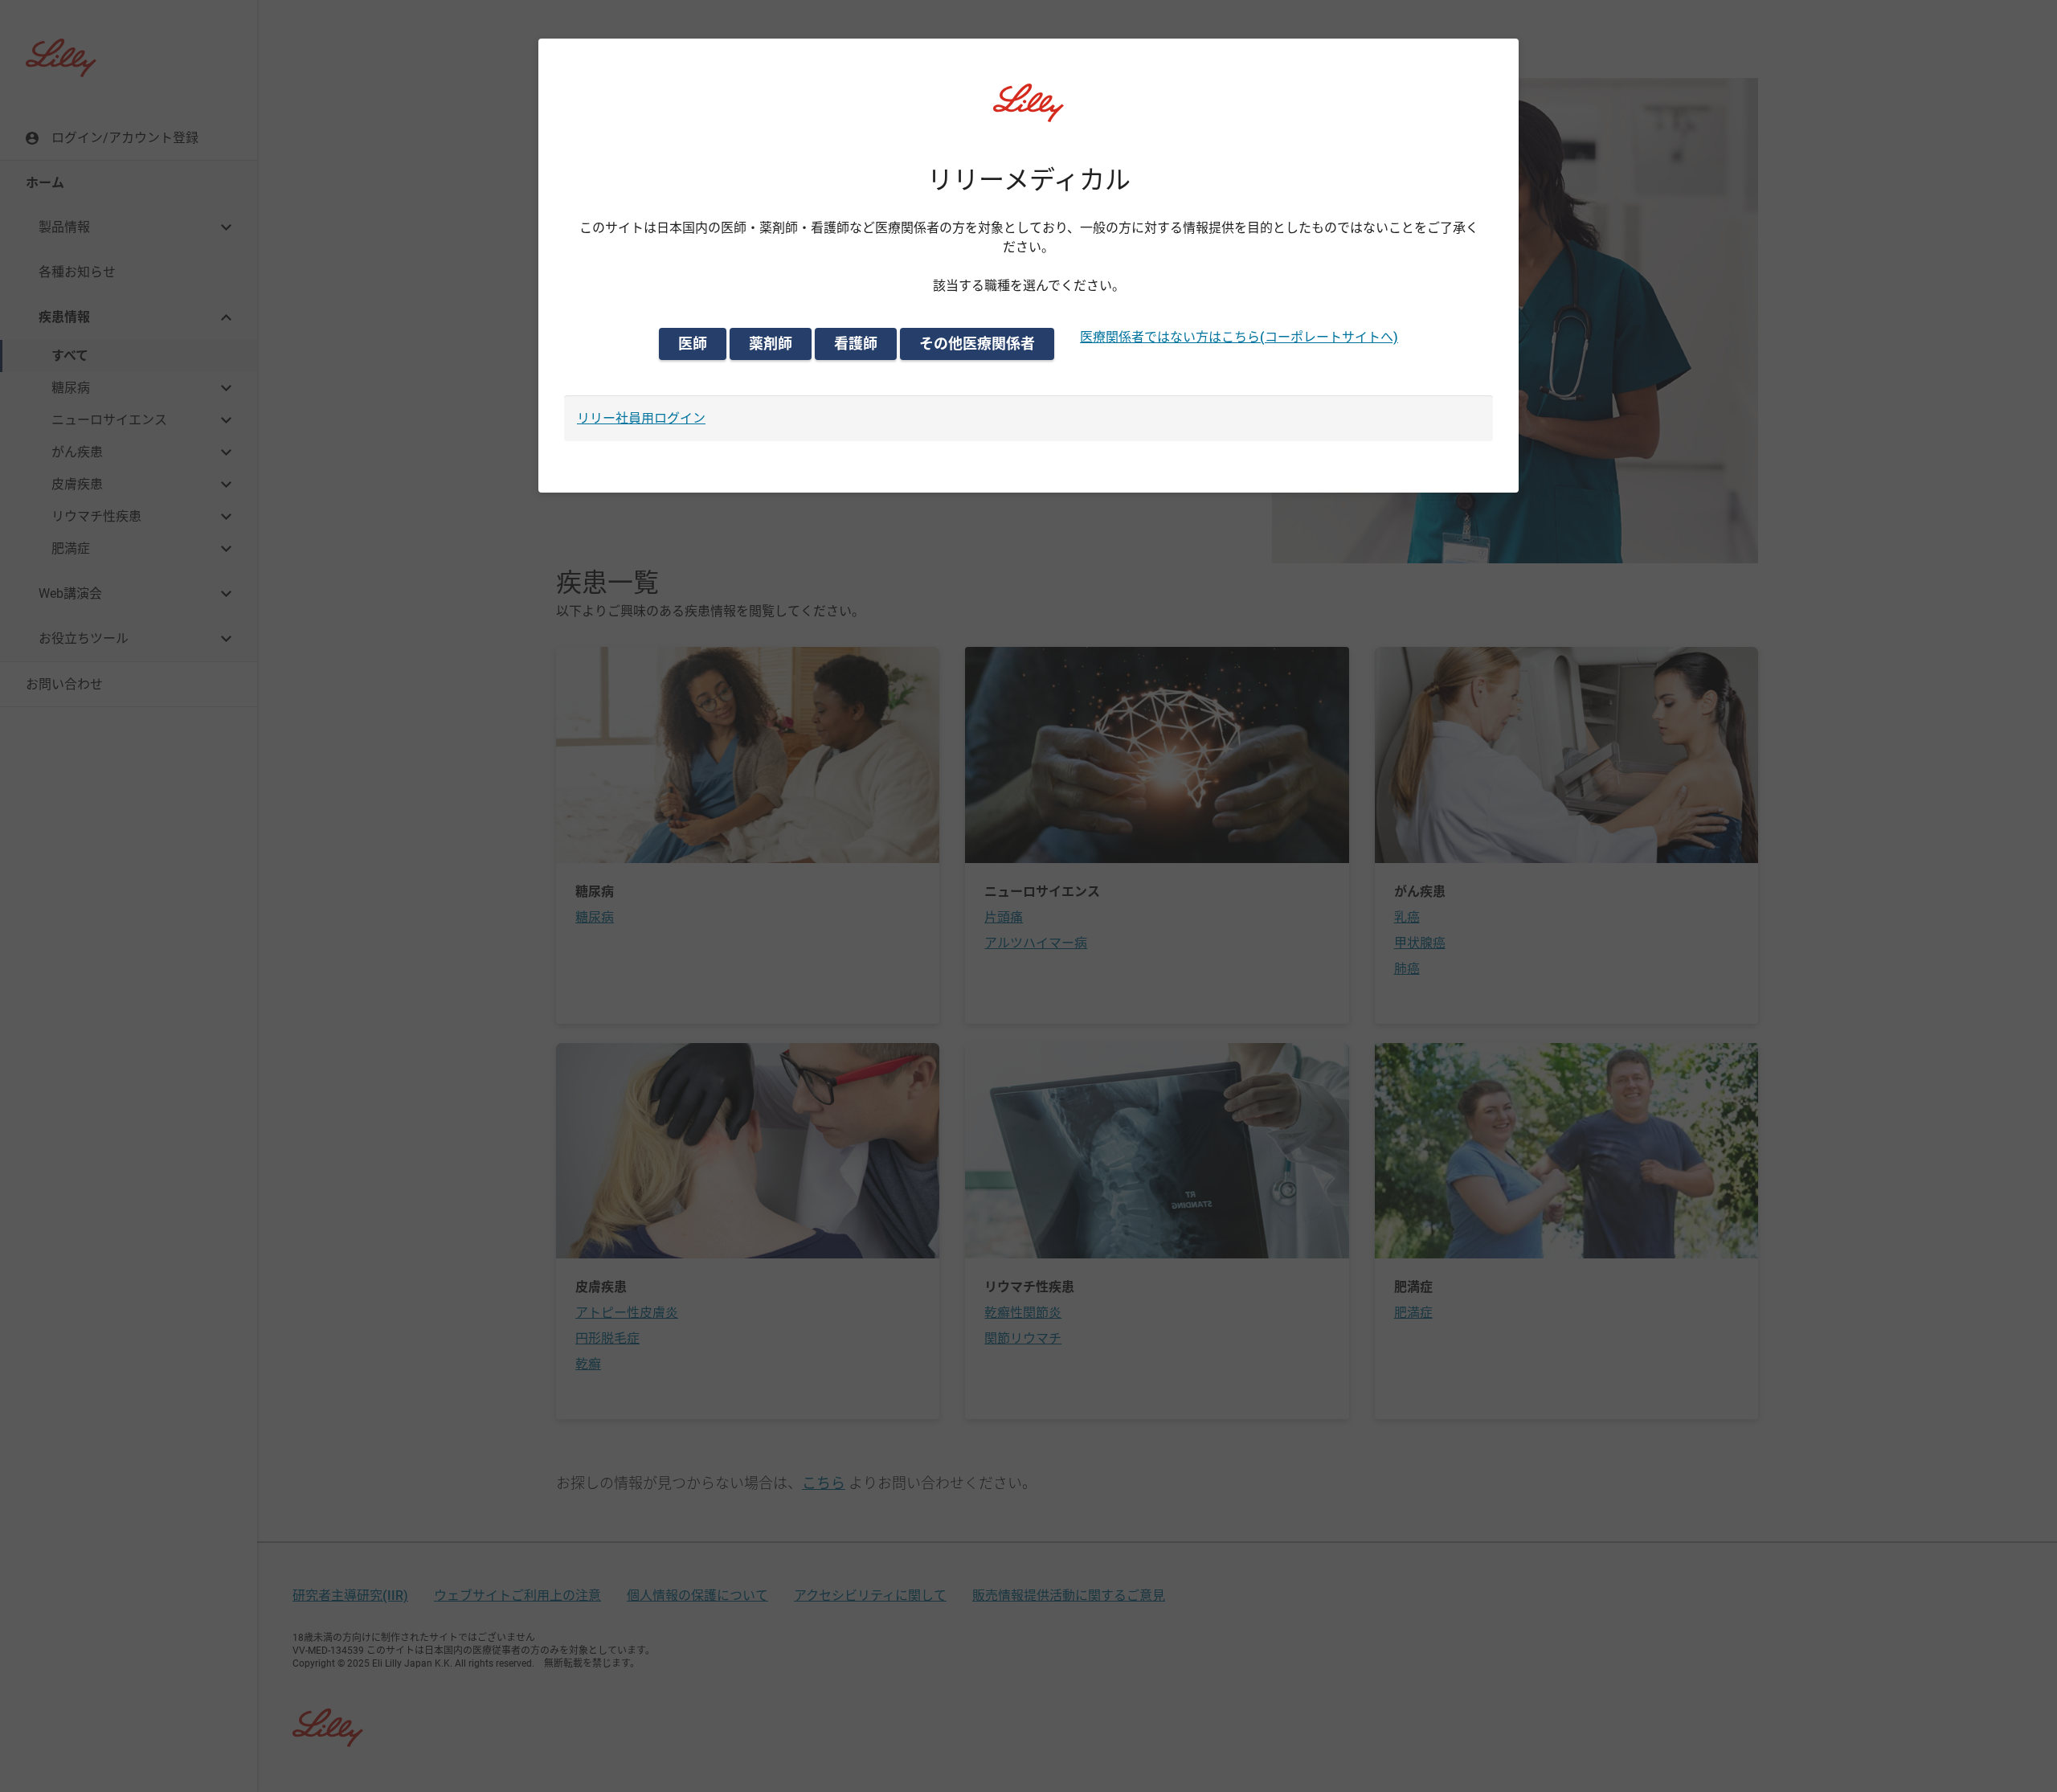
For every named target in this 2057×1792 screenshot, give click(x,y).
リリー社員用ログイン (641, 418)
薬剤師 (771, 344)
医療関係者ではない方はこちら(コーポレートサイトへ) (1239, 337)
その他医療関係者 (977, 344)
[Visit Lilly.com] (1028, 113)
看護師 (856, 344)
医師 (693, 344)
